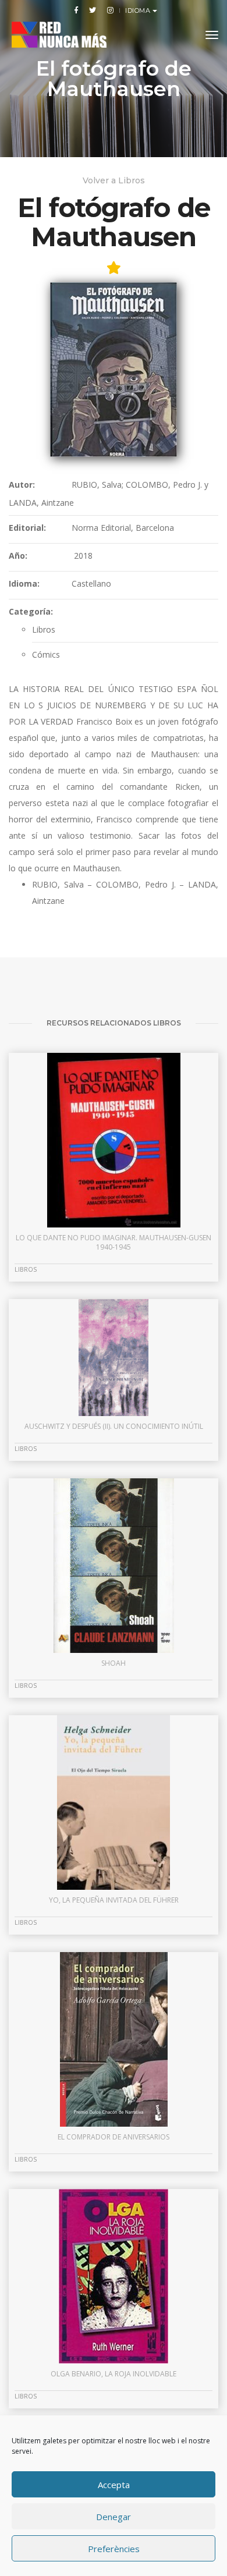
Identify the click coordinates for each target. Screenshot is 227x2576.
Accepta (114, 2485)
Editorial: (27, 528)
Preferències (114, 2549)
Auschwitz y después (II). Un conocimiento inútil (114, 1426)
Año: (18, 556)
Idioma (139, 10)
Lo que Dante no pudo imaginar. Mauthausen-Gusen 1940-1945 (114, 1242)
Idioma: (24, 583)
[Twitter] (93, 10)
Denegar (114, 2517)
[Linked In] (108, 10)
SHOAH (114, 1663)
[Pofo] (59, 35)
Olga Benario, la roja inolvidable (114, 2374)
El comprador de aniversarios (114, 2137)
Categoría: (31, 611)
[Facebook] (76, 10)
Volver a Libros (114, 180)
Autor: (22, 485)
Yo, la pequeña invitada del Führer (114, 1900)
